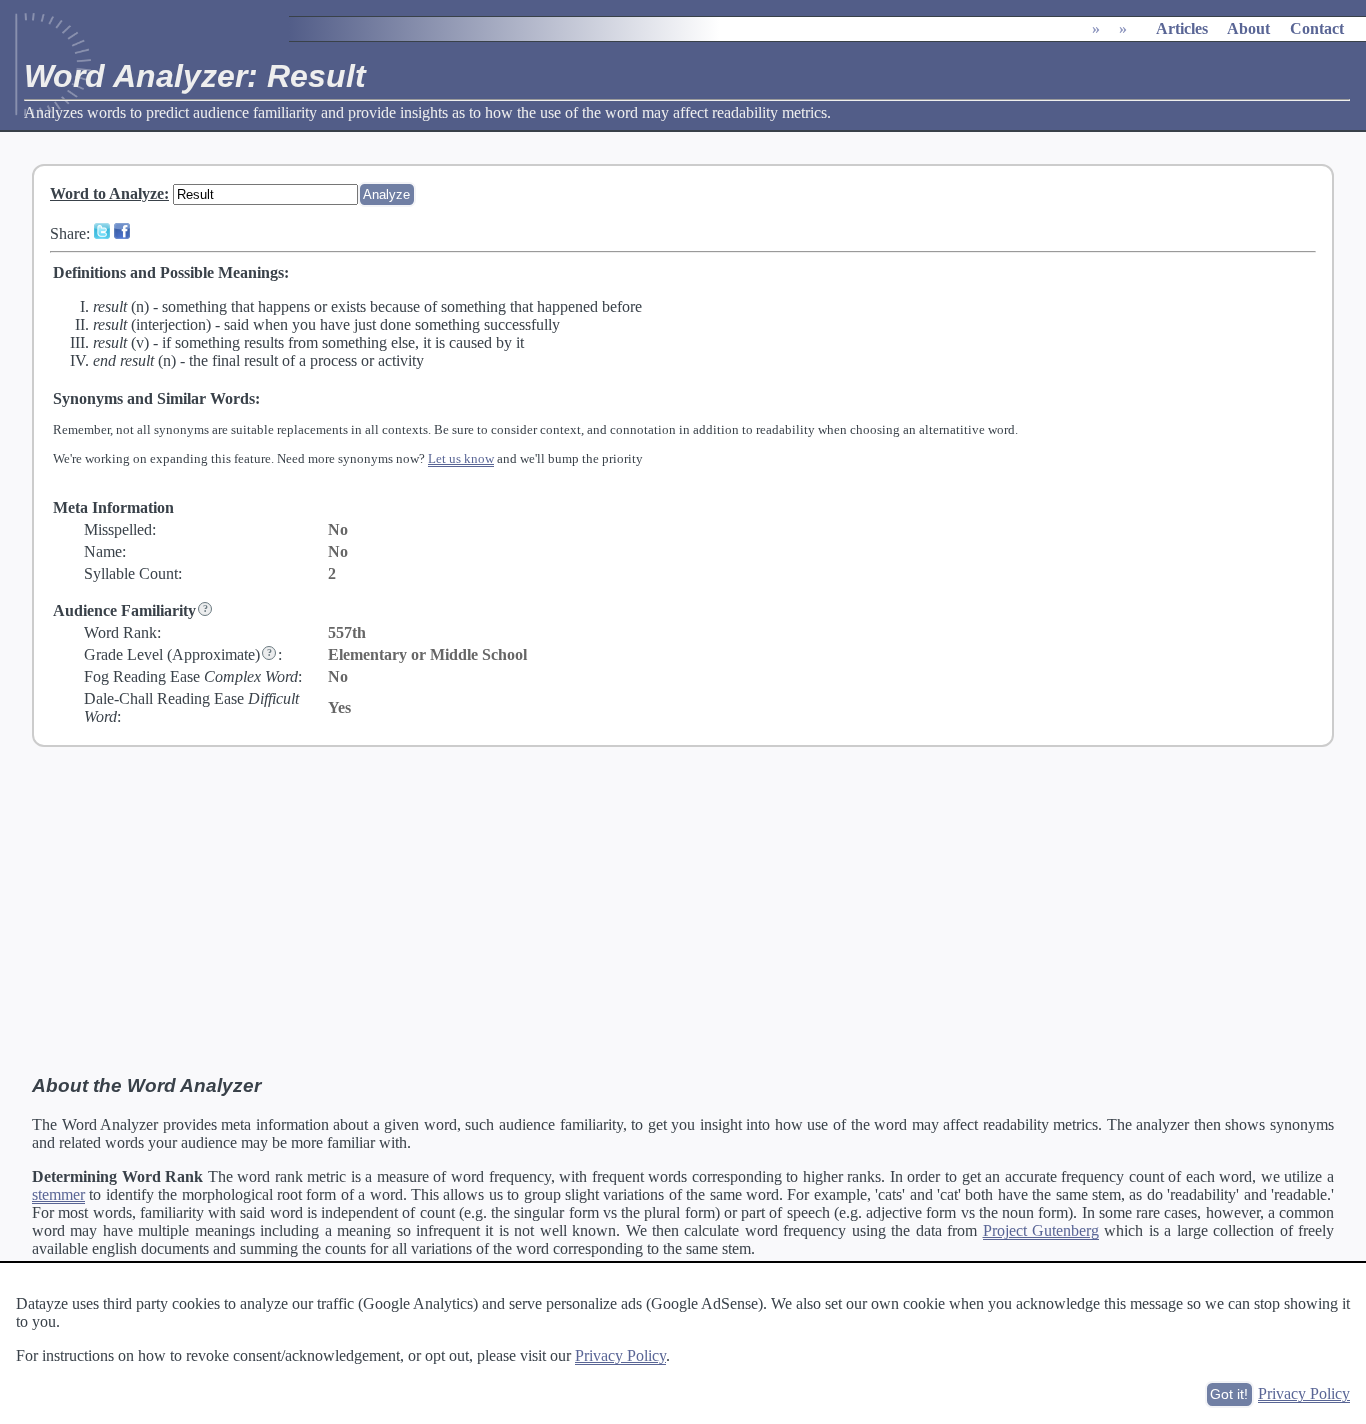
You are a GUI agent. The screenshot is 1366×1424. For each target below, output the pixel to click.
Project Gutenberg (1041, 1230)
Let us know (461, 458)
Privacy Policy (620, 1355)
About (1248, 28)
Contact (1317, 28)
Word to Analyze (107, 193)
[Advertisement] (683, 911)
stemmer (58, 1194)
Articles (1182, 28)
